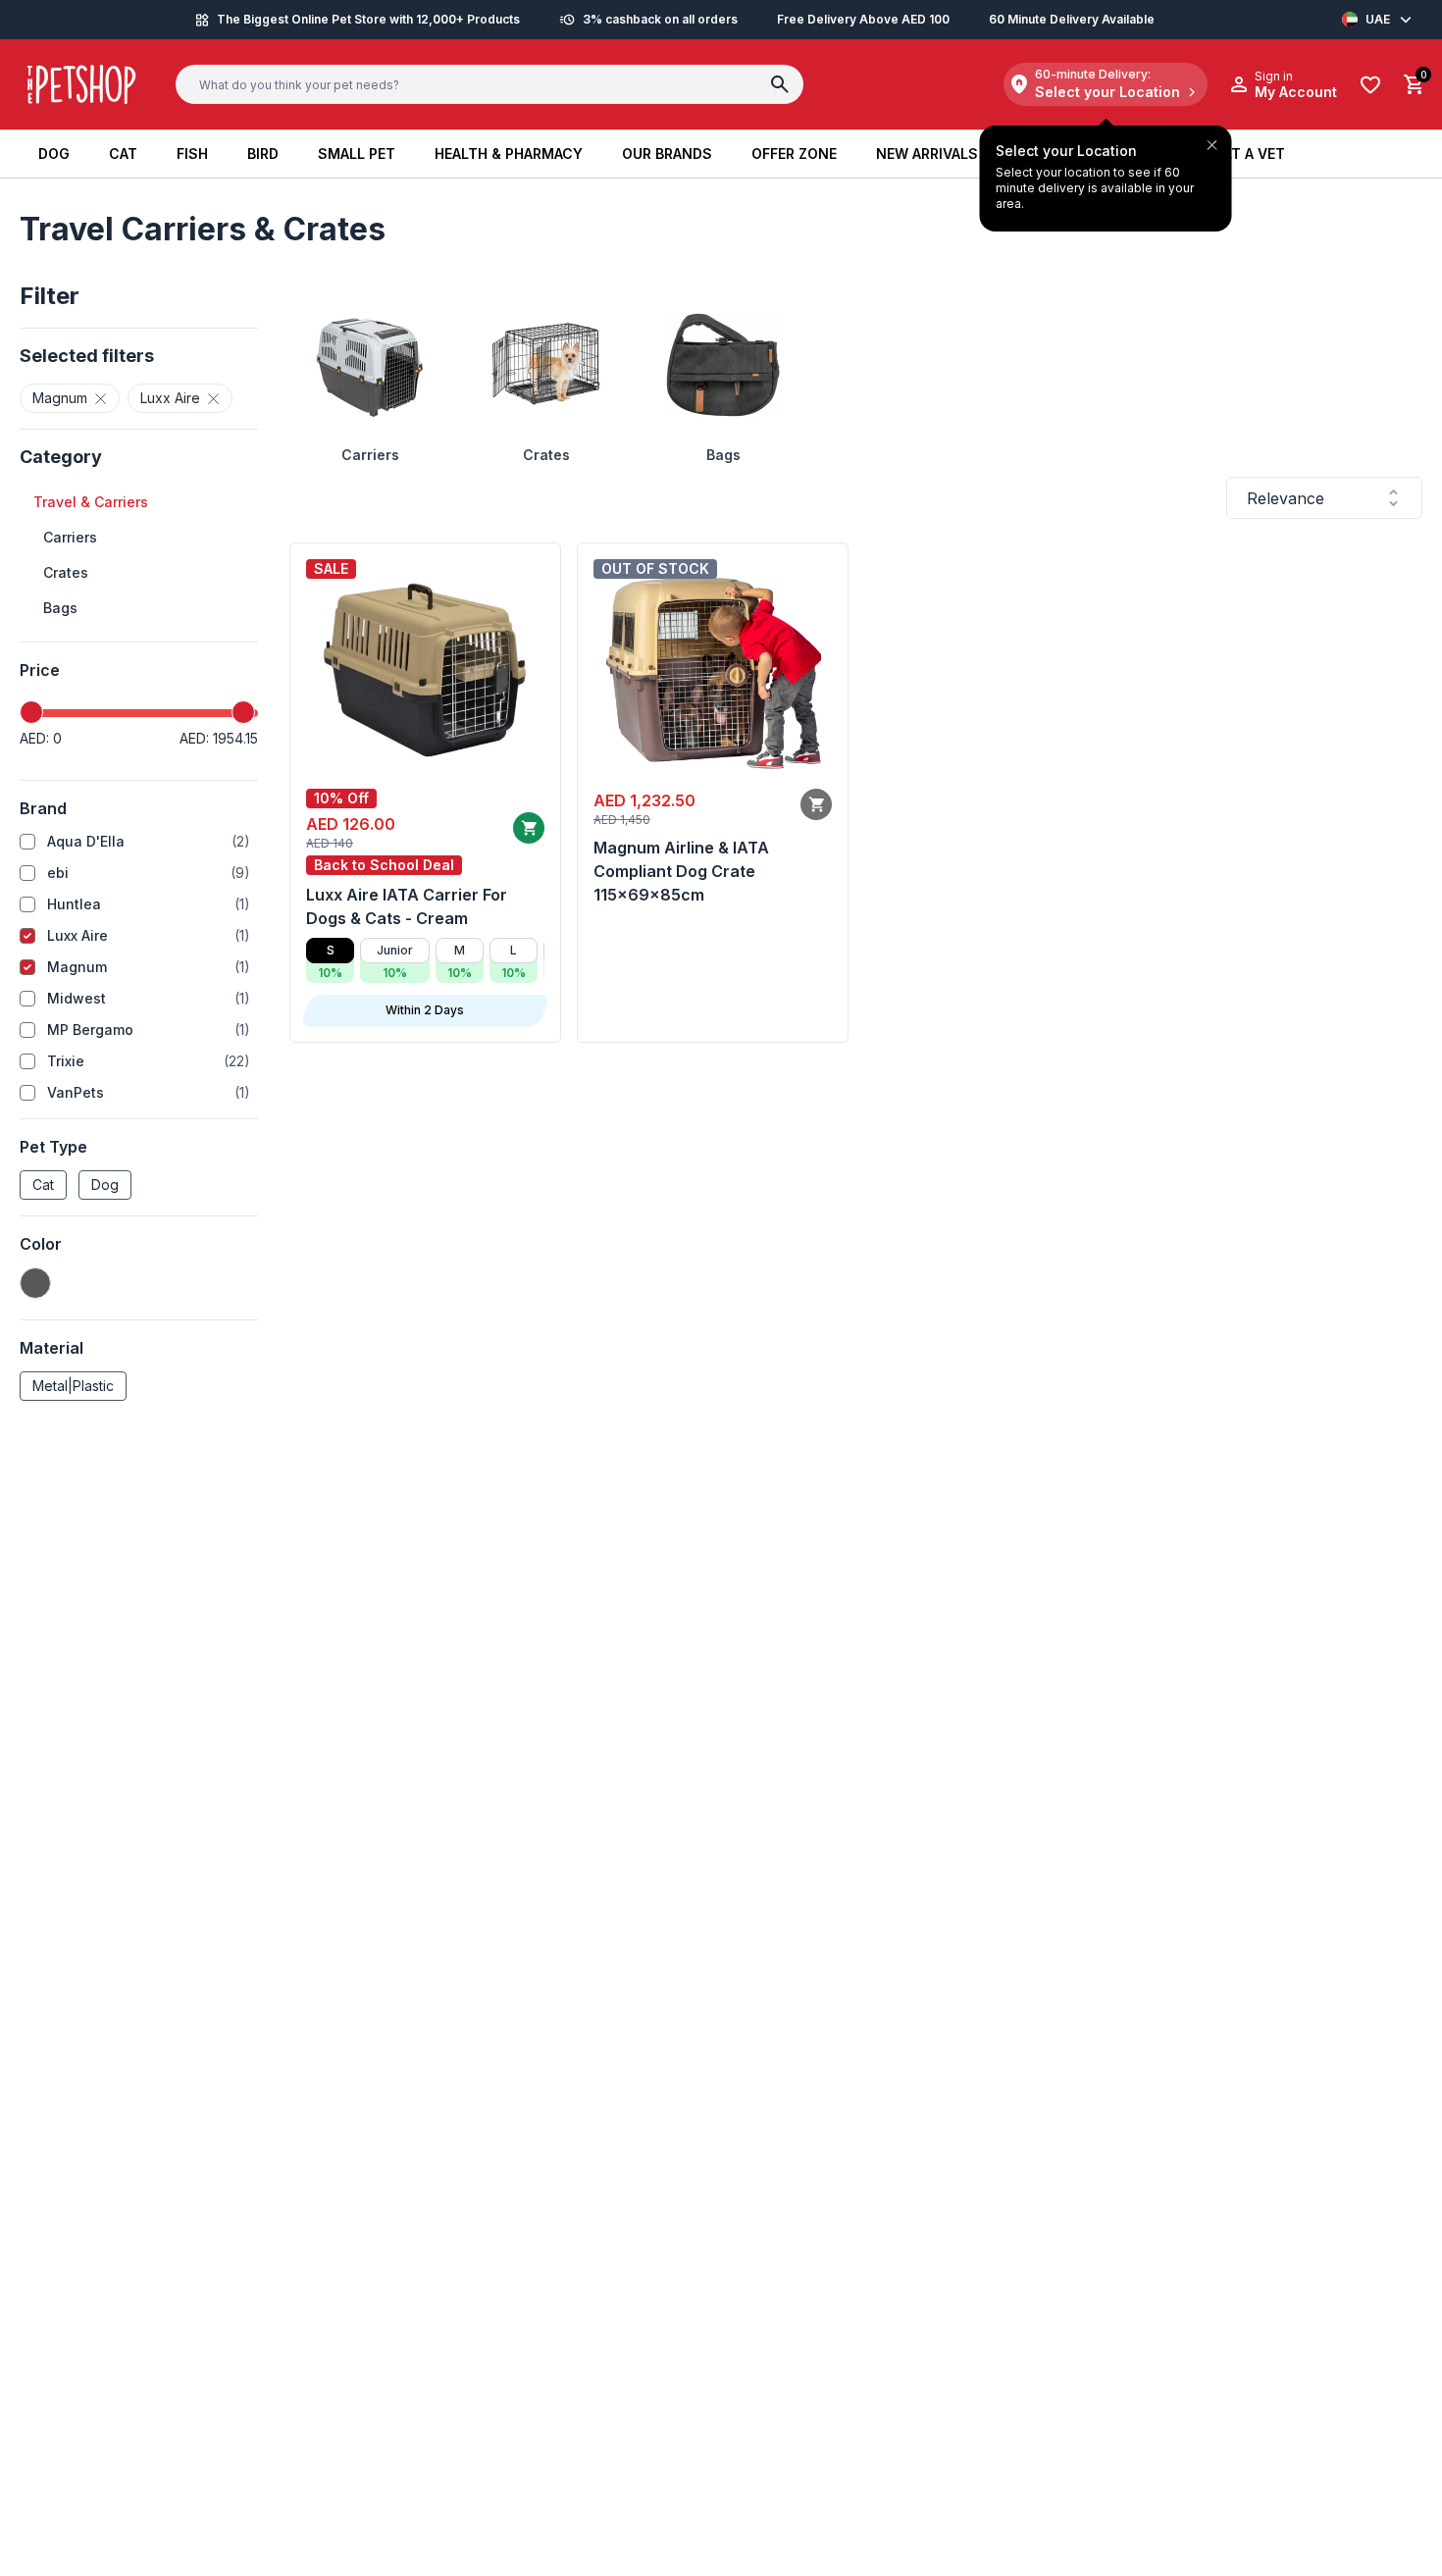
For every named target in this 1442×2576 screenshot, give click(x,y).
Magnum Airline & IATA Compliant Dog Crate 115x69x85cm (681, 871)
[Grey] (35, 1283)
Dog (105, 1185)
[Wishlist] (1370, 85)
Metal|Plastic (73, 1386)
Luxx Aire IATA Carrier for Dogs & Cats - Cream (407, 906)
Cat (43, 1185)
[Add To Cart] (529, 828)
